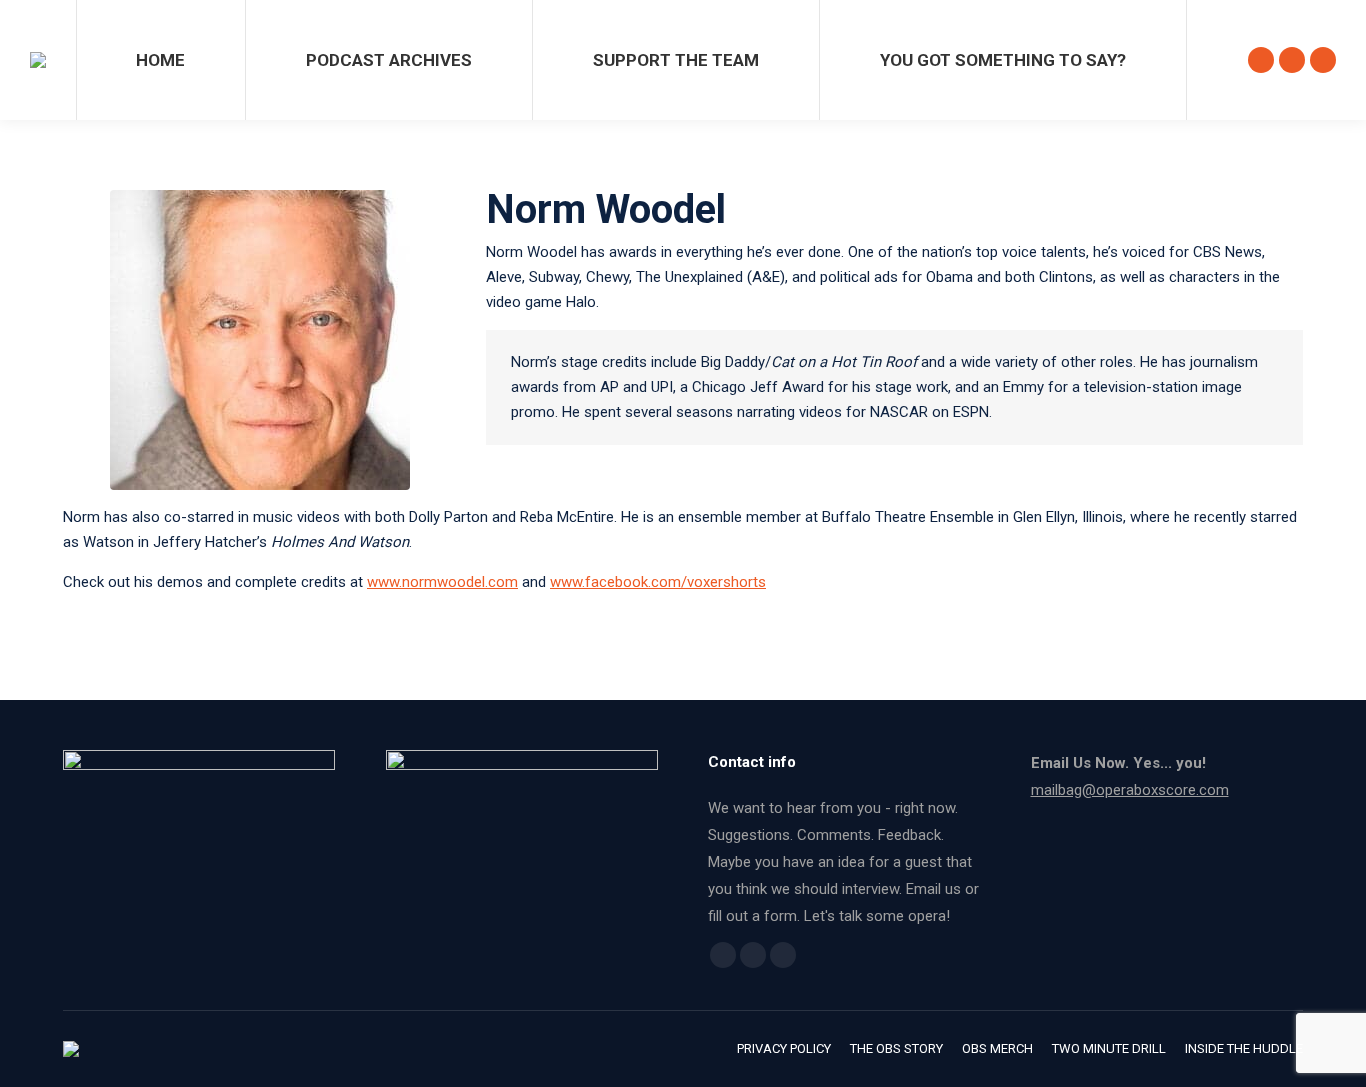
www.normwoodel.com (442, 582)
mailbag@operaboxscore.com (1130, 790)
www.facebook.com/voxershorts (658, 582)
